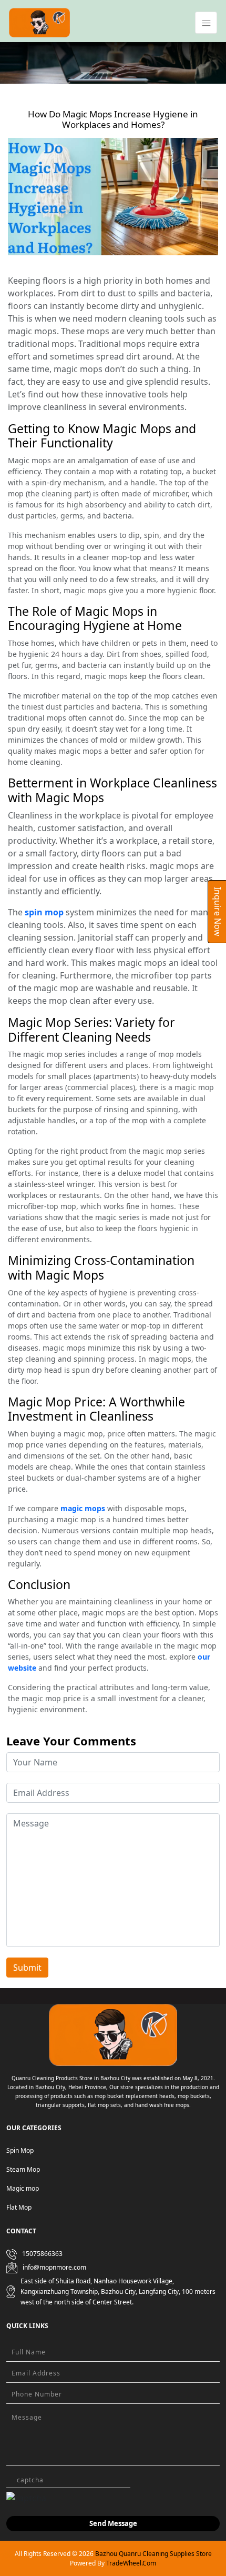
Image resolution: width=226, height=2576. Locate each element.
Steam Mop (23, 2169)
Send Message (113, 2523)
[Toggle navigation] (206, 23)
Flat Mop (19, 2207)
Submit (27, 1968)
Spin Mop (20, 2150)
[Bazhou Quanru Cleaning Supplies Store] (39, 22)
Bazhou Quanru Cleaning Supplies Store (153, 2554)
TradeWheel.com (131, 2563)
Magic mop (23, 2188)
